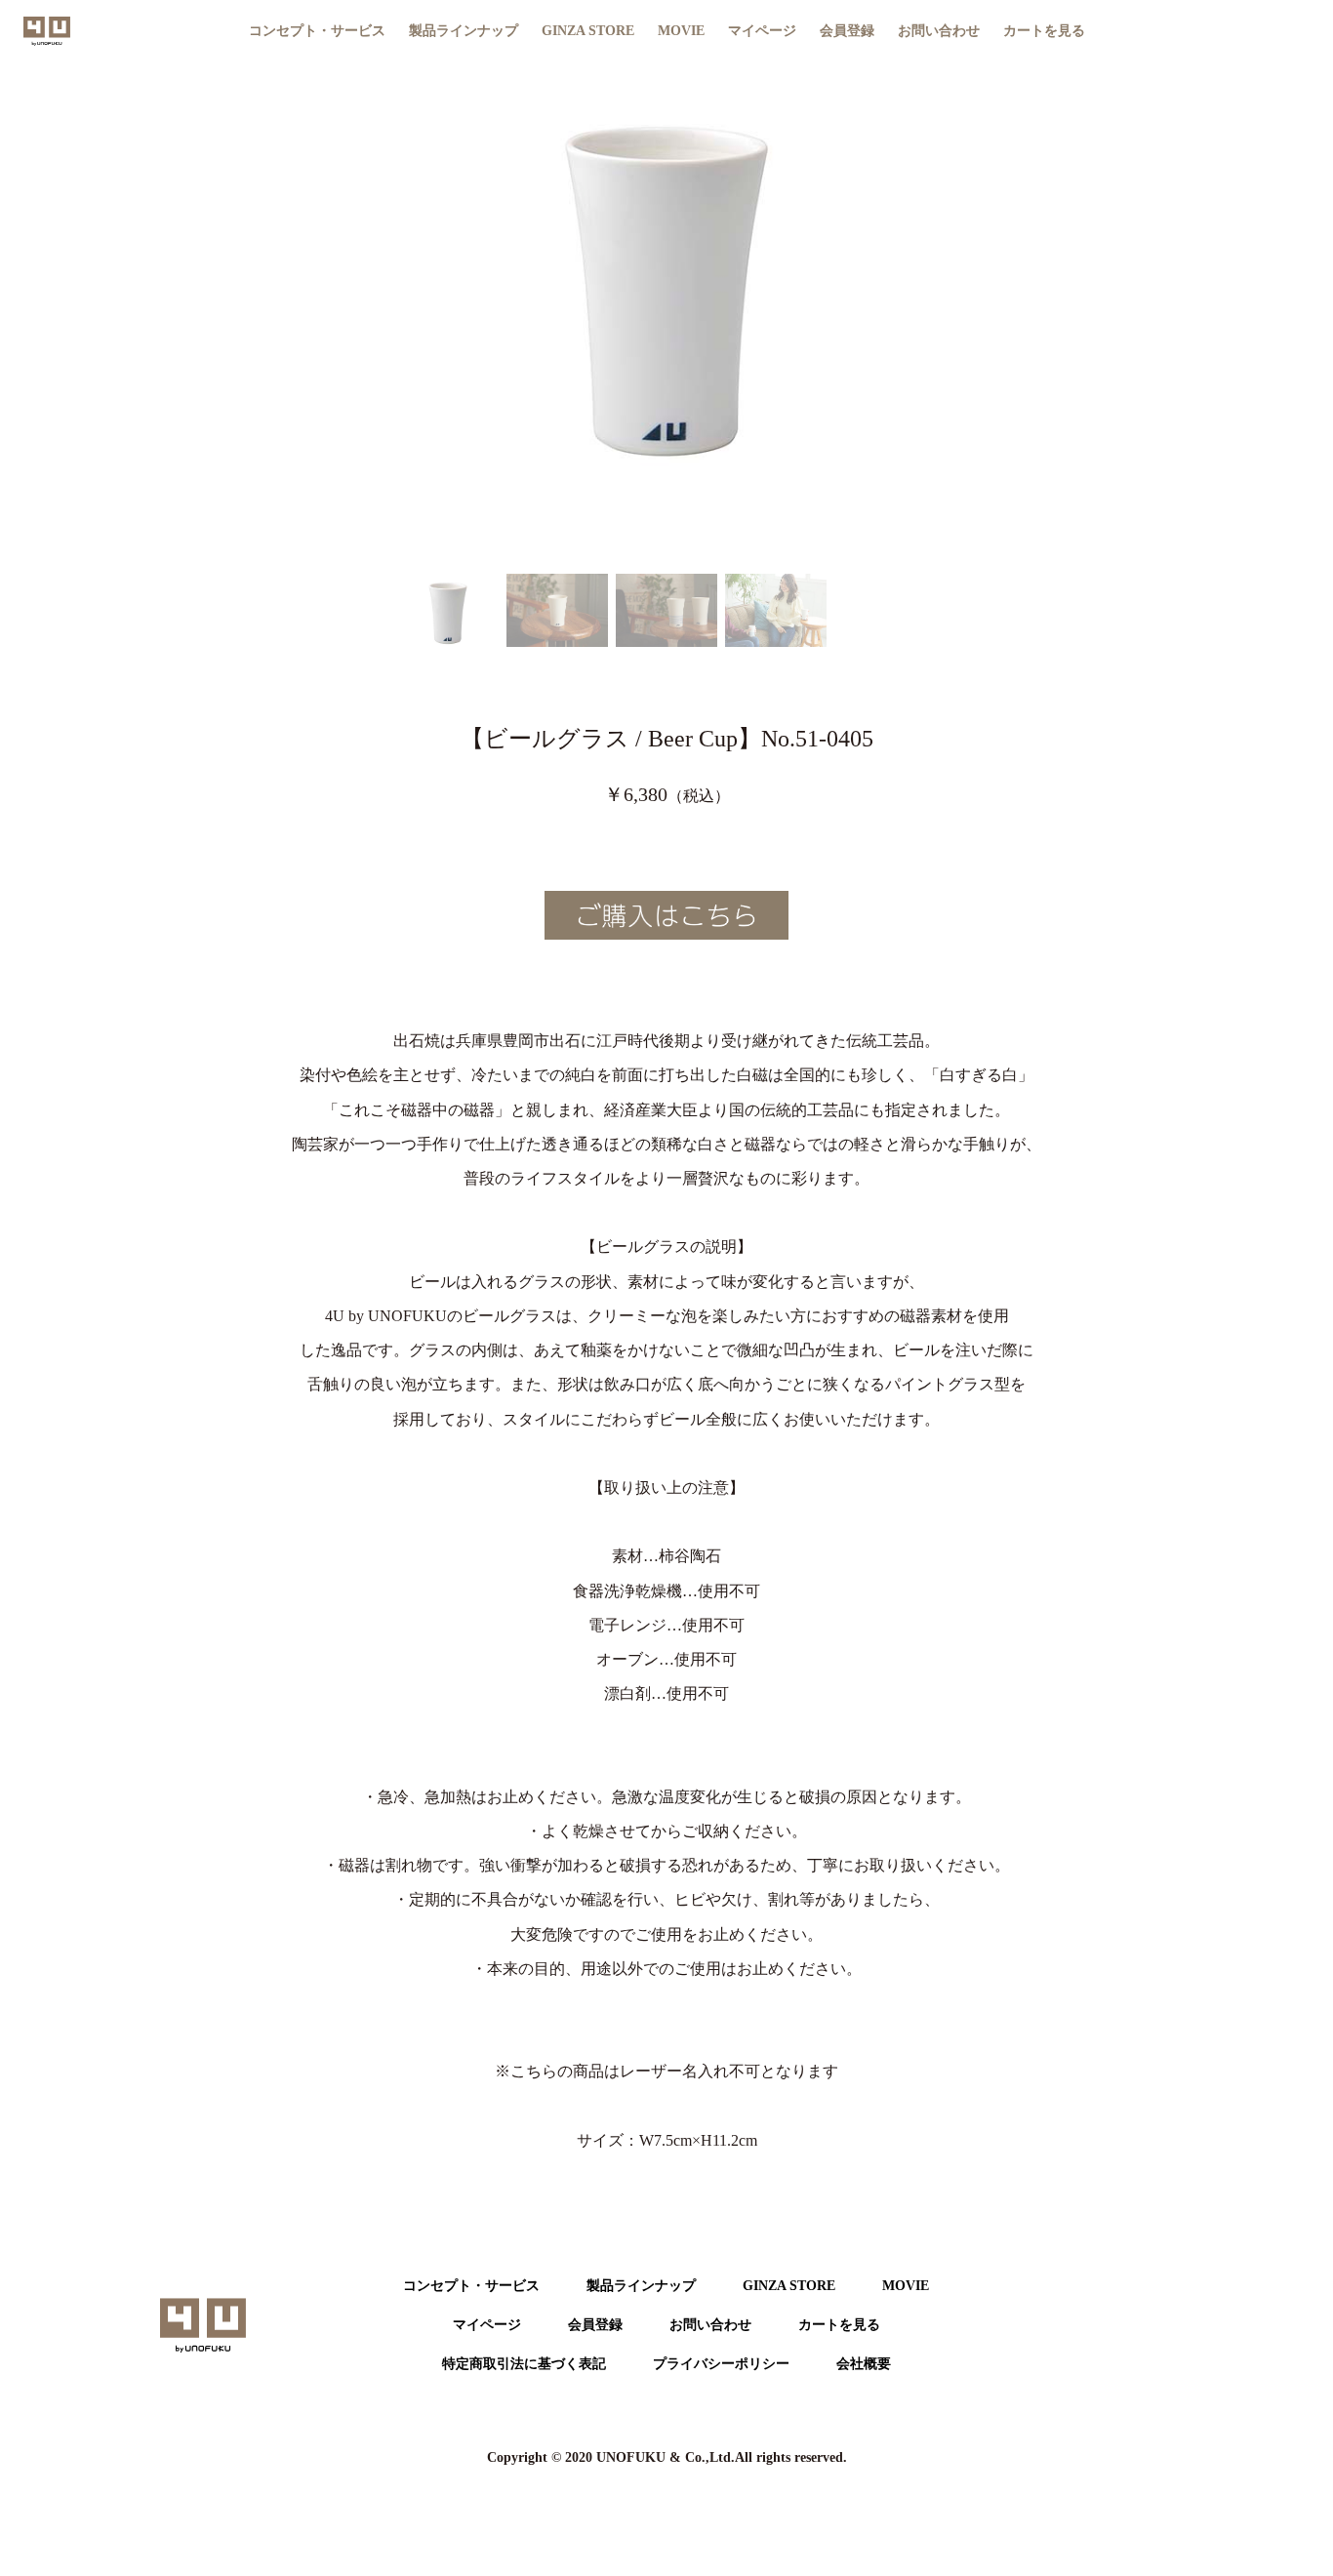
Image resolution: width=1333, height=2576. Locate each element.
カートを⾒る (839, 2325)
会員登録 (847, 31)
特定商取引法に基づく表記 (524, 2364)
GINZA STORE (588, 31)
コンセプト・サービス (317, 31)
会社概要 (864, 2364)
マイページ (762, 31)
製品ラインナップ (641, 2286)
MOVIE (681, 31)
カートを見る (1044, 31)
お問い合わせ (939, 31)
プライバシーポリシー (721, 2364)
